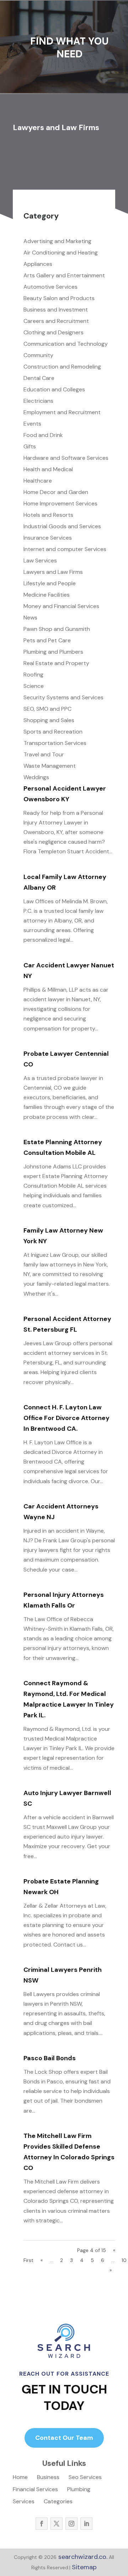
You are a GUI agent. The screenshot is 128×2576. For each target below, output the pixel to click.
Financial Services (35, 2490)
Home (20, 2478)
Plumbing (79, 2490)
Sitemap (84, 2567)
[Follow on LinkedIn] (86, 2524)
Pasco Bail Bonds (50, 2058)
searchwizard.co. (82, 2557)
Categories (58, 2502)
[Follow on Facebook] (42, 2524)
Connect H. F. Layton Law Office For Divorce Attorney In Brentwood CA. (66, 1418)
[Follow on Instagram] (71, 2524)
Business (48, 2478)
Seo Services (85, 2478)
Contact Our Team (64, 2438)
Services (24, 2502)
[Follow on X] (57, 2524)
